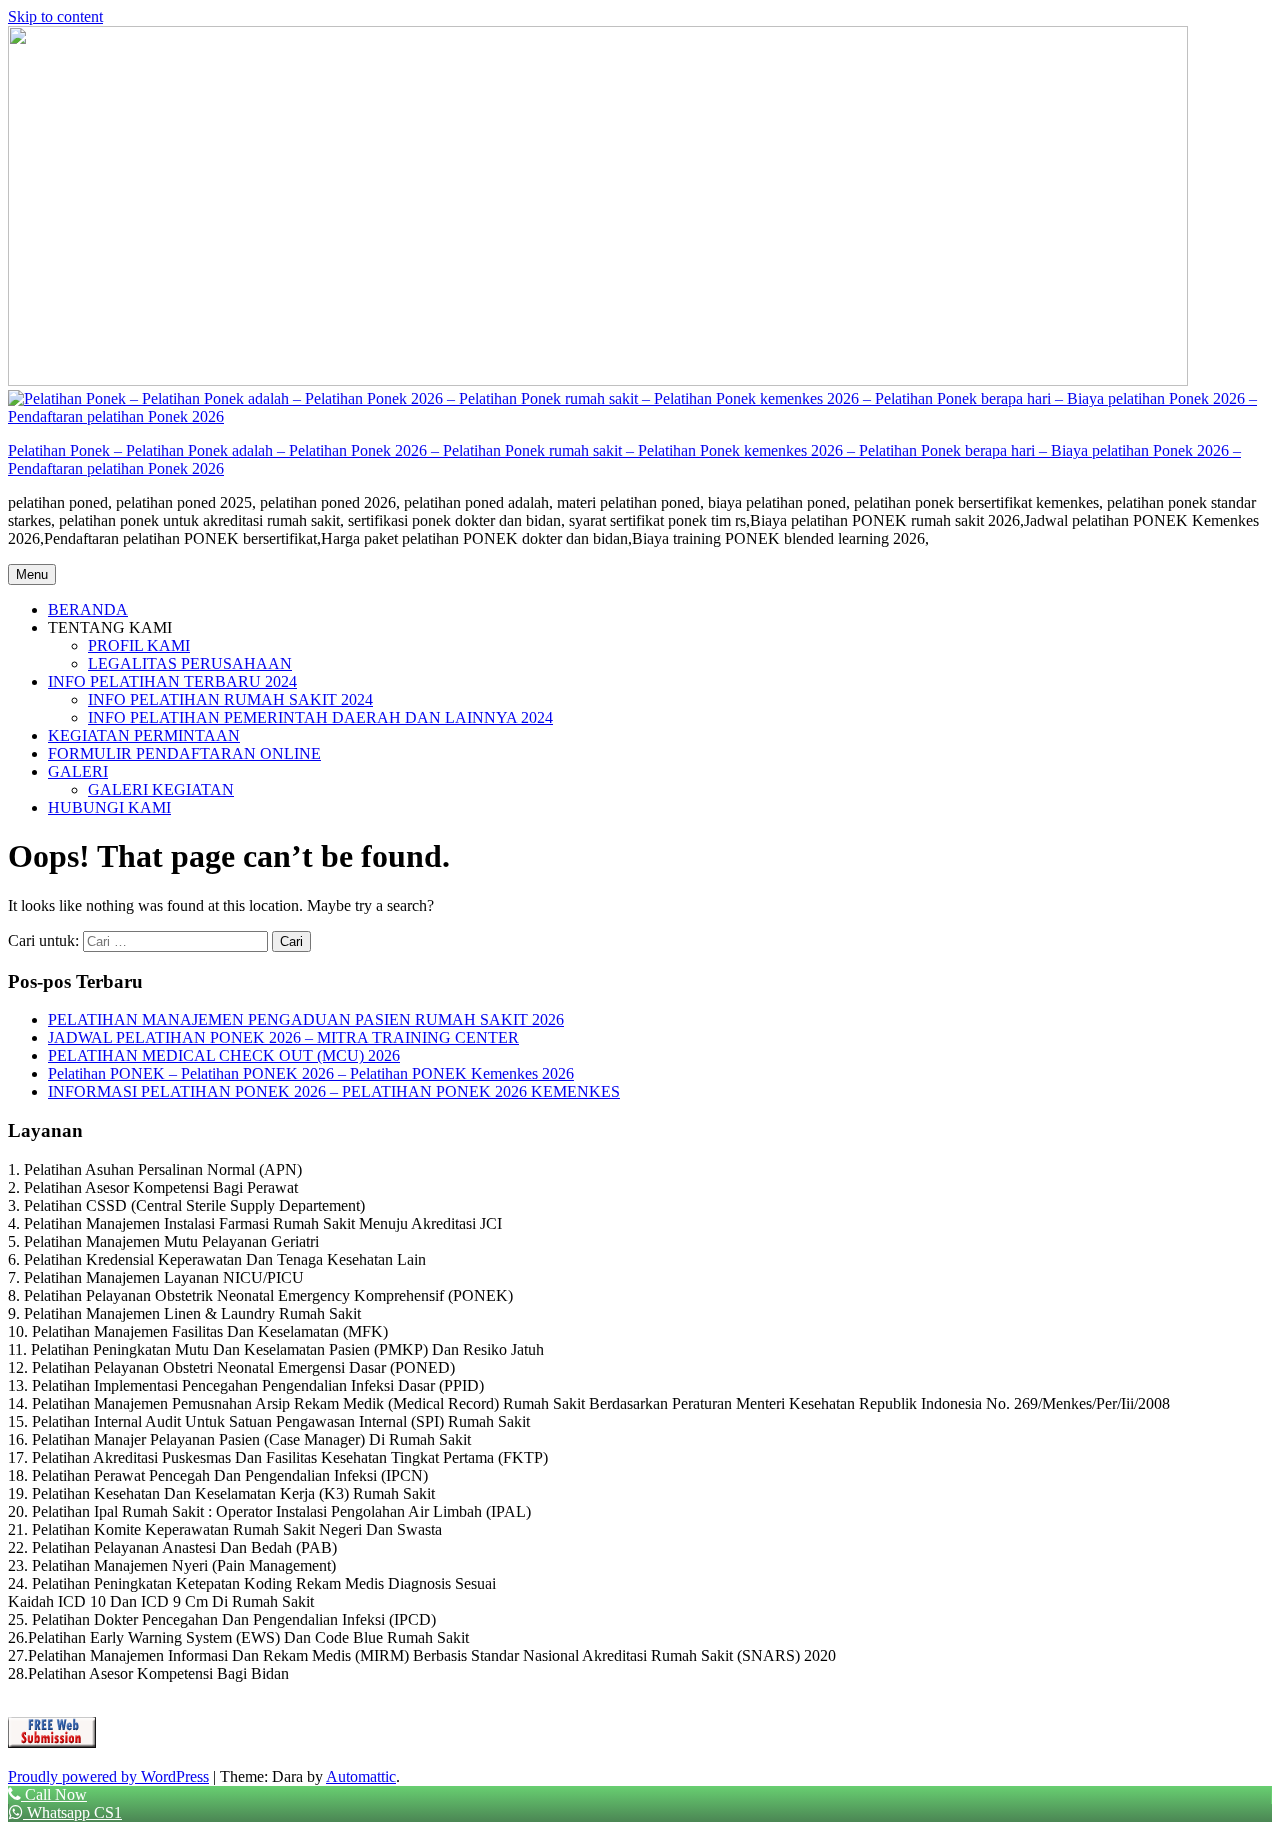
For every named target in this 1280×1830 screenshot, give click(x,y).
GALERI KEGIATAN (161, 789)
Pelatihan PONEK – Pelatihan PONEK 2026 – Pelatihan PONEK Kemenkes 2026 (311, 1073)
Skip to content (55, 16)
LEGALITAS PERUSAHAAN (190, 663)
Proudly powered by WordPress (108, 1776)
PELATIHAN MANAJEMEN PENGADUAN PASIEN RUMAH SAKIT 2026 (306, 1019)
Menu (32, 574)
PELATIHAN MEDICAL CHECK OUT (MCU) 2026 (224, 1055)
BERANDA (88, 609)
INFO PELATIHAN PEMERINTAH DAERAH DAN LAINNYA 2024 (320, 717)
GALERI (78, 771)
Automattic (361, 1776)
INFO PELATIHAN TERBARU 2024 (172, 681)
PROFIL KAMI (139, 645)
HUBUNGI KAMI (109, 807)
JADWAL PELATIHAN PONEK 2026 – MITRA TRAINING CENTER (283, 1037)
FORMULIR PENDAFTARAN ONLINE (184, 753)
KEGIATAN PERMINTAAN (144, 735)
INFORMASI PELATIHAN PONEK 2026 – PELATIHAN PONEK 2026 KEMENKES (334, 1091)
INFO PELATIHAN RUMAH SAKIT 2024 (230, 699)
